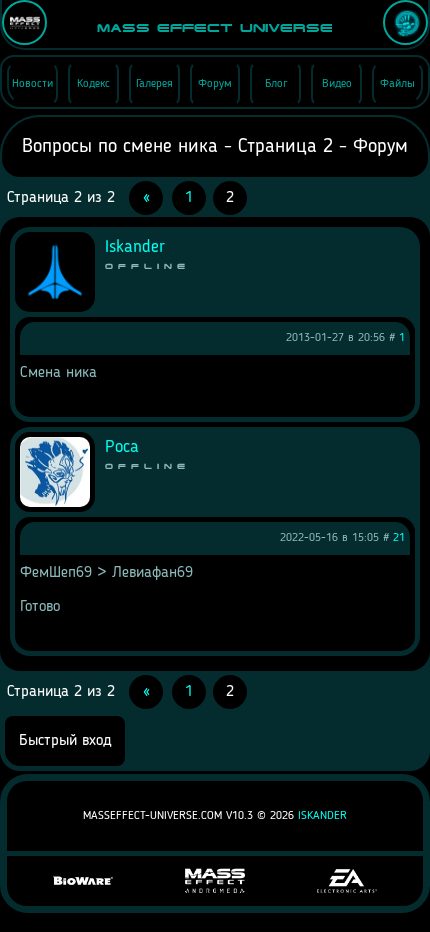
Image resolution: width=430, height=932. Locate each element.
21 (399, 538)
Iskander (322, 816)
